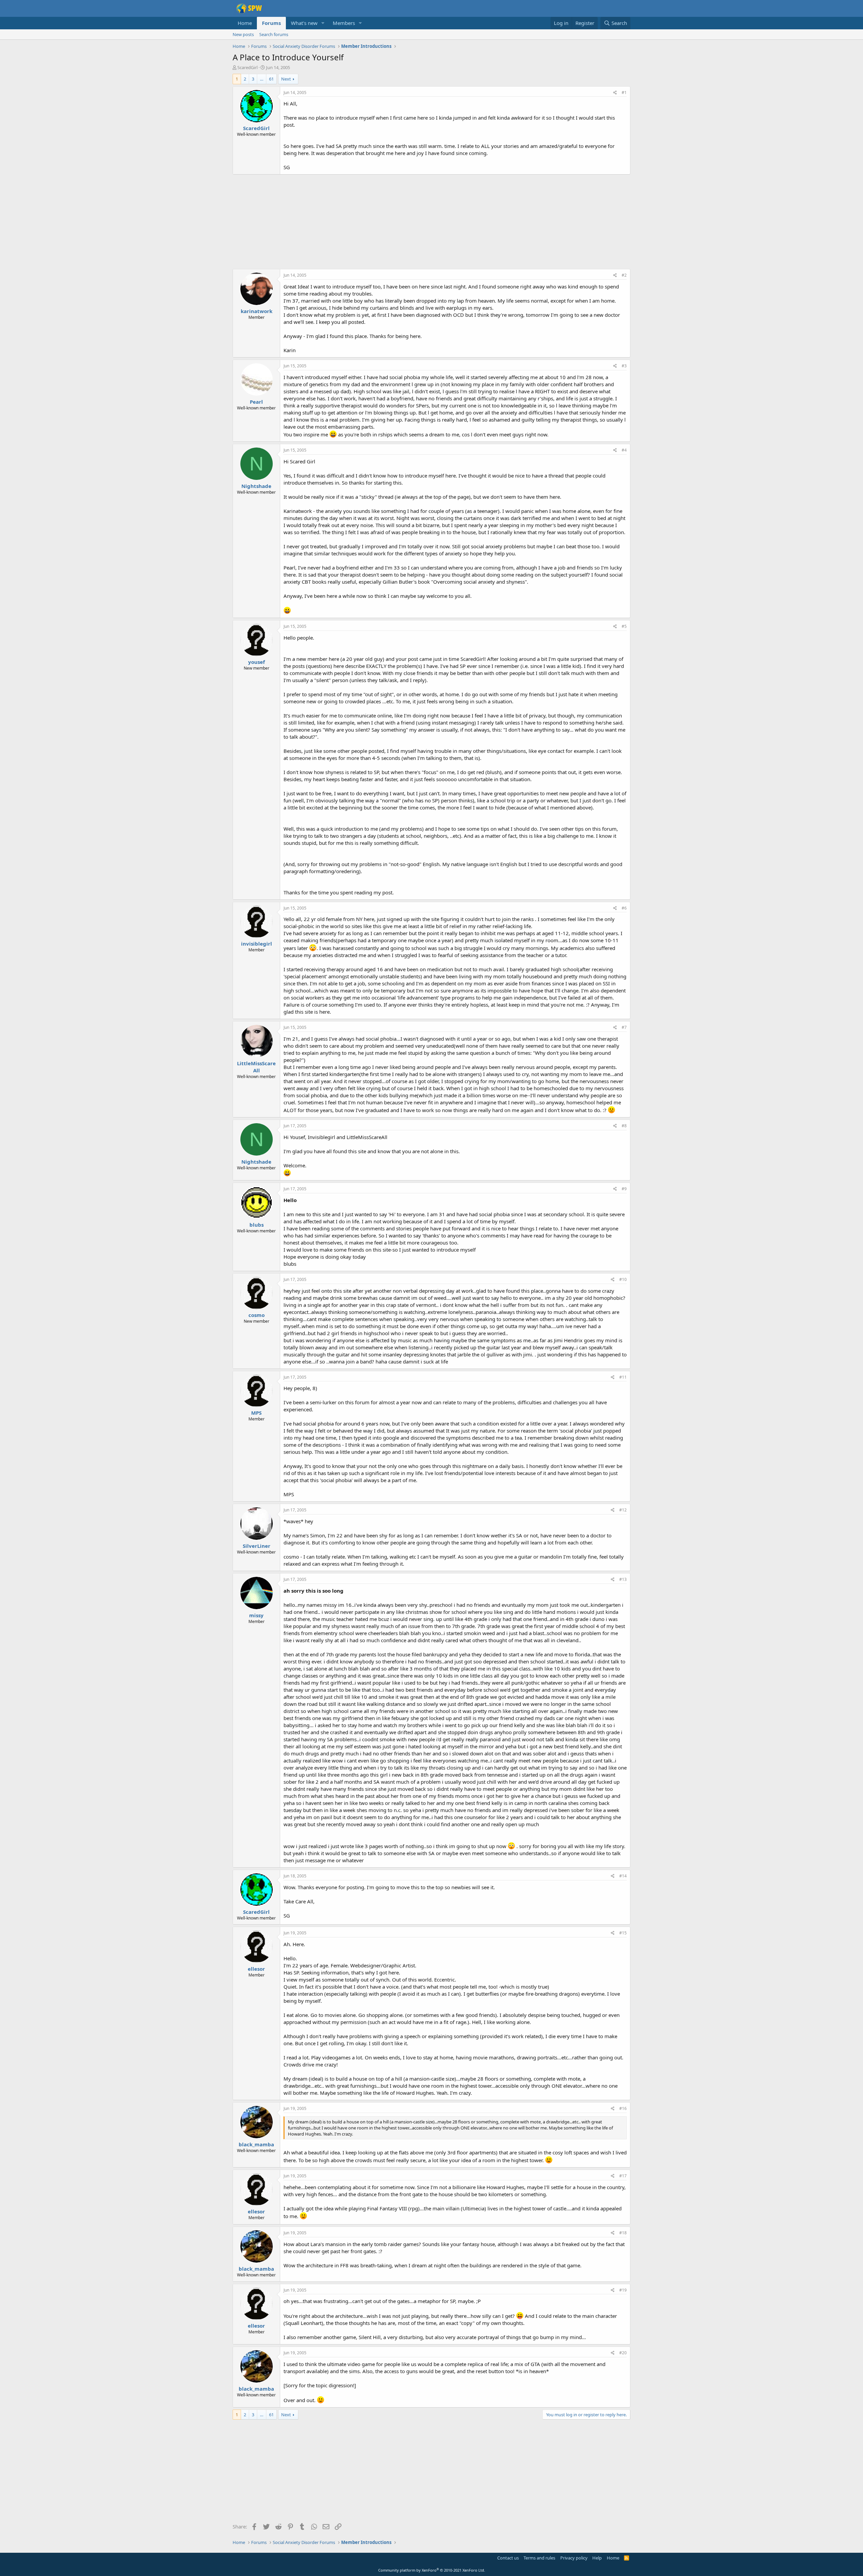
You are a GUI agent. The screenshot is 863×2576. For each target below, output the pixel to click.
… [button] (262, 79)
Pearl (256, 402)
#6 (624, 908)
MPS (256, 1413)
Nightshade (256, 486)
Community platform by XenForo (432, 2570)
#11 (623, 1377)
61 (271, 79)
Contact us (508, 2558)
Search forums (274, 34)
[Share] (615, 93)
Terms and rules (539, 2558)
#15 (623, 1933)
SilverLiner (257, 1546)
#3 (624, 366)
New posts (243, 34)
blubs (257, 1225)
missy (256, 1615)
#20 (623, 2353)
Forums (271, 23)
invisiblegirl (257, 944)
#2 (624, 275)
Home (245, 23)
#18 (623, 2233)
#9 (624, 1189)
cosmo (257, 1315)
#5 (624, 626)
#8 (624, 1126)
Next (286, 79)
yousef (257, 662)
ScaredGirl (247, 67)
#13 (623, 1579)
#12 (623, 1510)
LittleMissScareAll (256, 1067)
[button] (323, 23)
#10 (623, 1279)
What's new (304, 23)
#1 (624, 93)
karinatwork (257, 311)
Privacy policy (574, 2558)
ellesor (256, 1969)
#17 (623, 2176)
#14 (623, 1876)
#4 (624, 450)
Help (597, 2558)
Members (344, 23)
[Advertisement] (431, 222)
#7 (624, 1027)
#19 (623, 2290)
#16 (623, 2108)
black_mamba (256, 2144)
